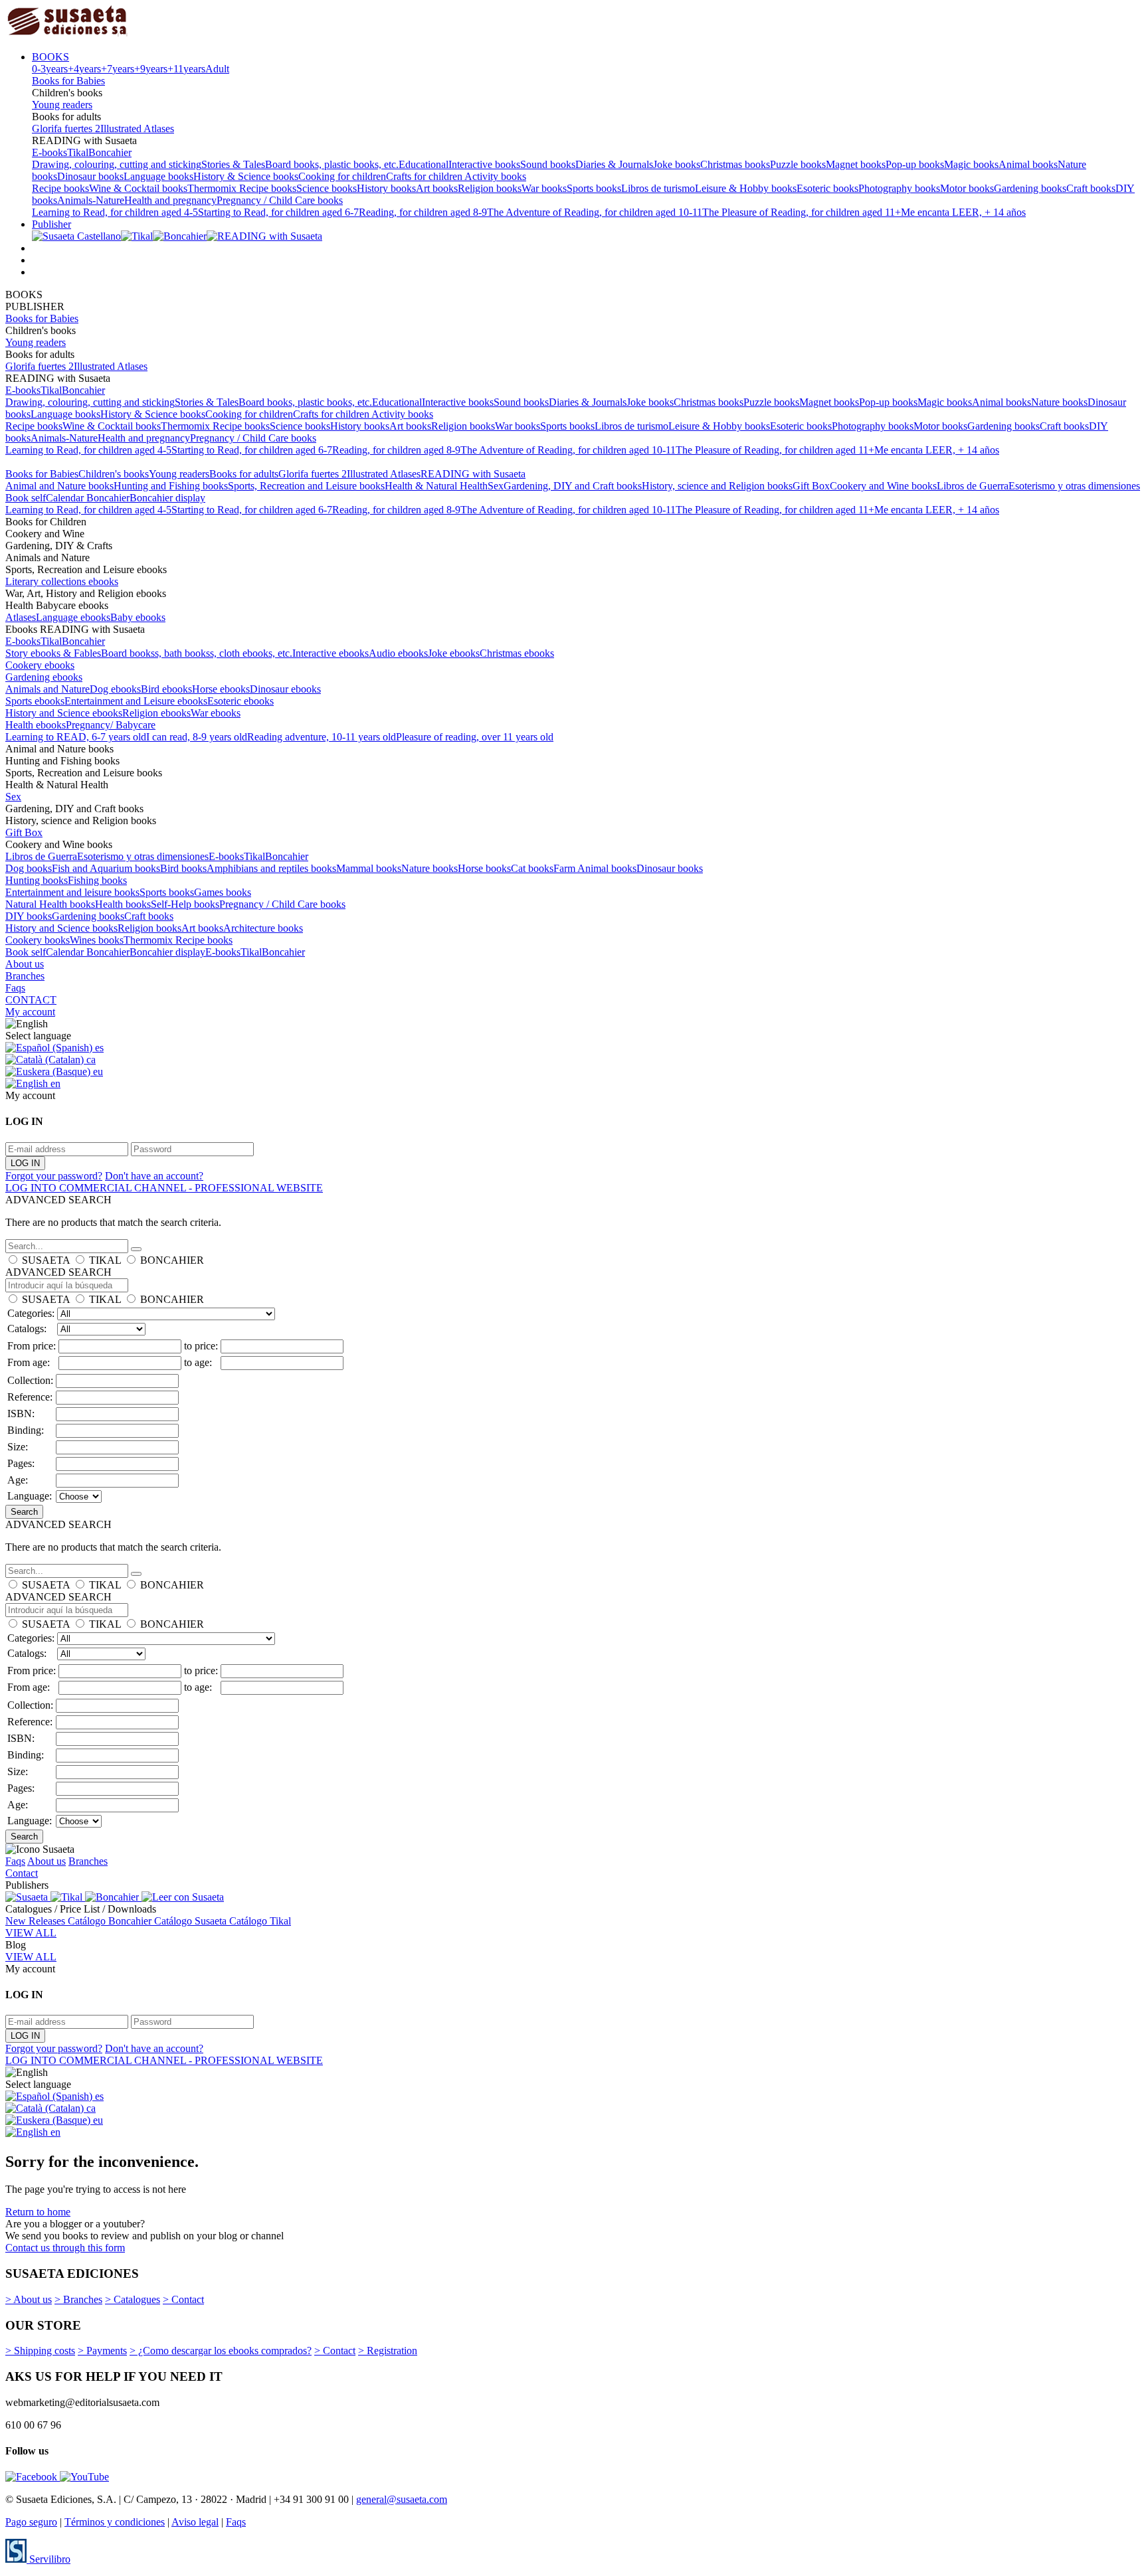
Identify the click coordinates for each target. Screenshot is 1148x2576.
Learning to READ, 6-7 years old (76, 737)
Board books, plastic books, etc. (332, 164)
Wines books (97, 940)
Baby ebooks (138, 617)
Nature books (1059, 402)
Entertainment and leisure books (72, 892)
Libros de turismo (658, 188)
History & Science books (246, 176)
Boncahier (110, 152)
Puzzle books (798, 164)
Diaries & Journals (614, 164)
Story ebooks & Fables (53, 653)
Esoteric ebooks (240, 701)
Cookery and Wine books (883, 486)
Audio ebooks (398, 653)
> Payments (102, 2351)
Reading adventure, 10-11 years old (322, 737)
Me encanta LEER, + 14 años (963, 212)
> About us (29, 2299)
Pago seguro (31, 2522)
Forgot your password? (54, 1176)
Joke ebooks (454, 653)
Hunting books (37, 880)
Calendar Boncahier (88, 498)
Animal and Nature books (59, 486)
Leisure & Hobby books (746, 188)
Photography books (899, 188)
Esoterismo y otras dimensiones (1074, 486)
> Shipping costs (40, 2351)
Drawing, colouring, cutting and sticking (117, 164)
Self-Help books (185, 904)
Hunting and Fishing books (171, 486)
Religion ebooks (156, 713)
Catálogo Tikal (260, 1921)
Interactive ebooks (331, 653)
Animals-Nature (91, 200)
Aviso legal (195, 2522)
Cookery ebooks (40, 665)
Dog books (29, 868)
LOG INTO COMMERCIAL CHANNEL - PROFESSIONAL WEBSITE (164, 1188)
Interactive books (484, 164)
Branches (25, 976)
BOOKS (50, 57)
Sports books (594, 188)
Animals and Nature (48, 689)
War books (544, 188)
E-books (49, 152)
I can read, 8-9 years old (197, 737)
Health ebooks (36, 725)
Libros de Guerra (973, 486)
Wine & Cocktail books (138, 188)
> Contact (183, 2299)
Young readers (62, 105)
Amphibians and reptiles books (271, 868)
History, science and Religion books (717, 486)
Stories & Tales (233, 164)
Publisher (51, 224)
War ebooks (216, 713)
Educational (424, 164)
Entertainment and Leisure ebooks (136, 701)
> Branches (78, 2299)
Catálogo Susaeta (192, 1921)
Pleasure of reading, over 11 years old (475, 737)
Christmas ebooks (517, 653)
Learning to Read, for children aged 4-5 (115, 212)
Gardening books (1030, 188)
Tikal (78, 152)
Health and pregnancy (170, 200)
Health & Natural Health (436, 486)
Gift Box (811, 486)
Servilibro (48, 2559)
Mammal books (369, 868)
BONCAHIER (172, 1260)
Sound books (548, 164)
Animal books (1028, 164)
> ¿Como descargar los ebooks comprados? (221, 2351)
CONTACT (31, 1000)
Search (24, 1512)
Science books (327, 188)
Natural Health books (50, 904)
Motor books (967, 188)
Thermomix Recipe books (242, 188)
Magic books (971, 164)
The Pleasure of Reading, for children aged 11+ (802, 212)
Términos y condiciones (115, 2522)
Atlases (21, 617)
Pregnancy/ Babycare (111, 725)
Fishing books (97, 880)
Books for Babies (68, 81)
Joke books (677, 164)
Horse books (484, 868)
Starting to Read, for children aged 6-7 (278, 212)
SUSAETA (46, 1260)
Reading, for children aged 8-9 (423, 212)
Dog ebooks (115, 689)
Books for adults (244, 474)
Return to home (38, 2212)
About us (25, 964)
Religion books (490, 188)
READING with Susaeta (473, 474)
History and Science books (61, 928)
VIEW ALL (31, 1933)
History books (386, 188)
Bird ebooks (166, 689)
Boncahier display (167, 498)
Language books (158, 176)
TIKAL (105, 1260)
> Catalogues (133, 2299)
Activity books (495, 176)
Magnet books (856, 164)
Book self (26, 498)
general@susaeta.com (402, 2499)
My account (30, 1012)
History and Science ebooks (64, 713)
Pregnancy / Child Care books (280, 200)
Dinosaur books (90, 176)
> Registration (388, 2351)
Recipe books (60, 188)
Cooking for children (342, 176)
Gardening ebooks (44, 677)
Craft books (1091, 188)
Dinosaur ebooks (285, 689)
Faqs (15, 988)
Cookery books (38, 940)
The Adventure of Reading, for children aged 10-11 (595, 212)
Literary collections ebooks (62, 581)
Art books (437, 188)
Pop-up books (915, 164)
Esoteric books (827, 188)
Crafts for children (425, 176)
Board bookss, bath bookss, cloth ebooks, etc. (197, 653)
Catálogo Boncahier (111, 1921)
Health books (123, 904)
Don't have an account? (154, 1176)
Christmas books (735, 164)
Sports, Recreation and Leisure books (306, 486)
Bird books (183, 868)
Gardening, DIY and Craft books (573, 486)
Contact (22, 1873)
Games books (223, 892)
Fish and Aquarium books (106, 868)
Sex (496, 486)
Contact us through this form (65, 2248)
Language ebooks (73, 617)
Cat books (532, 868)
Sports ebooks (35, 701)
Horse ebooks (221, 689)
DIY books (29, 916)
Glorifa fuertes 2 (66, 129)
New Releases (37, 1921)
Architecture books (263, 928)
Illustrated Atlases (137, 129)
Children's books (114, 474)
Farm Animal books (595, 868)
